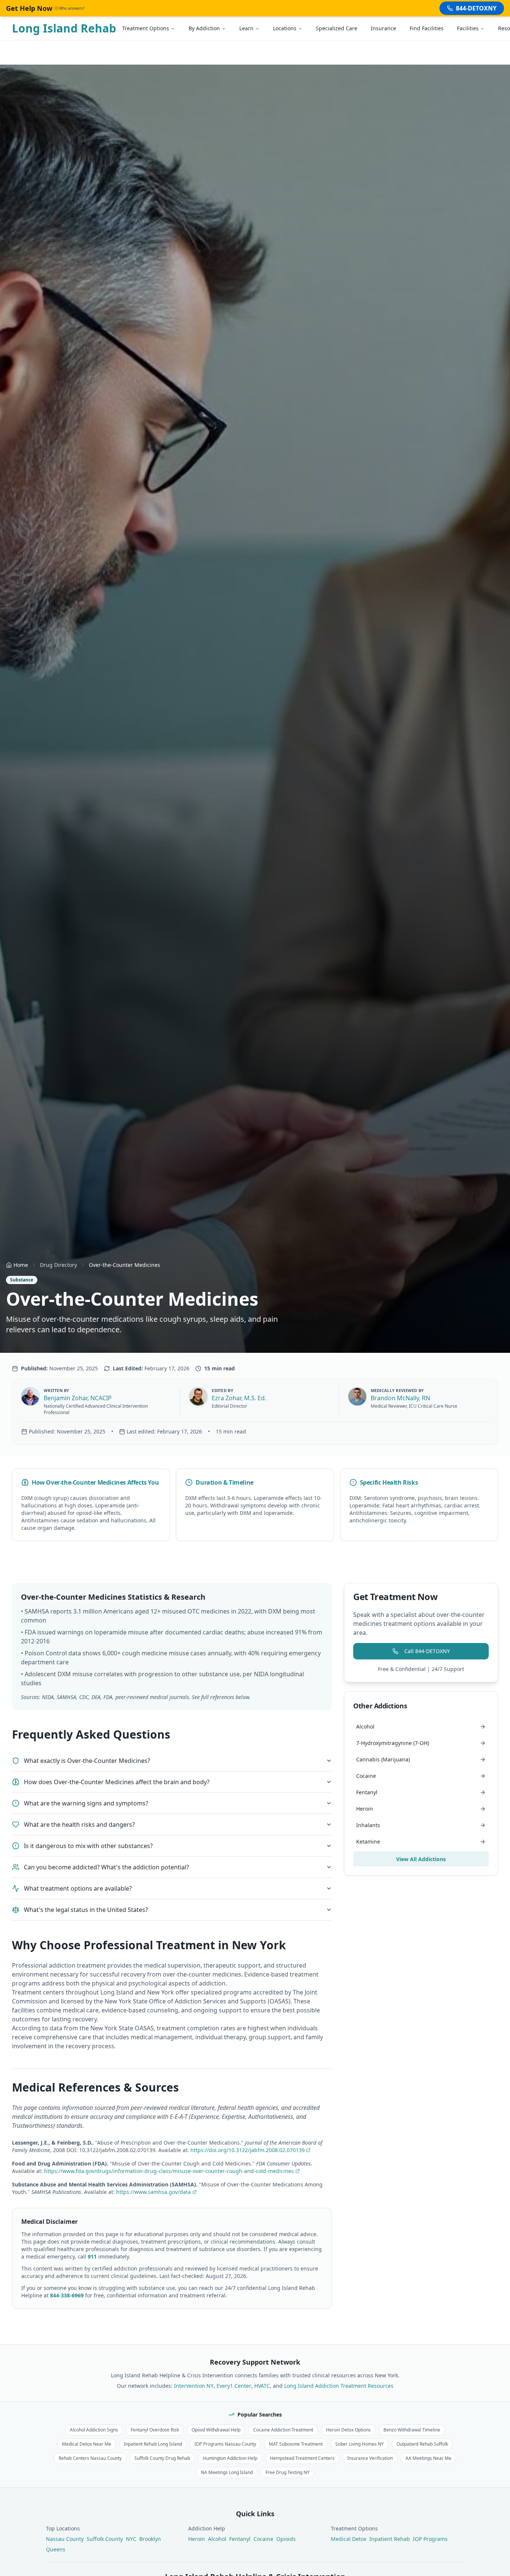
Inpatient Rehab (390, 2539)
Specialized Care (337, 28)
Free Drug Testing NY (287, 2472)
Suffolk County (105, 2539)
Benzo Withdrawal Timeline (412, 2430)
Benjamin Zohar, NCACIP (78, 1398)
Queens (56, 2549)
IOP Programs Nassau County (225, 2444)
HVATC (262, 2386)
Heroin (197, 2539)
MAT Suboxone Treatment (296, 2444)
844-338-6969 (67, 2295)
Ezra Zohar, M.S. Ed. (239, 1398)
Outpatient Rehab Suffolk (422, 2444)
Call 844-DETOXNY (427, 1651)
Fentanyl (240, 2539)
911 (92, 2256)
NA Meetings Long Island (227, 2472)
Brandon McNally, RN (400, 1398)
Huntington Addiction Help (230, 2458)
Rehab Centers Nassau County (90, 2458)
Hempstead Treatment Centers (302, 2458)
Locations (285, 28)
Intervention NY (194, 2386)
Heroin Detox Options (348, 2430)
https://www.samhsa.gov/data (153, 2192)
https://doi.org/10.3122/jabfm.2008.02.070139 (248, 2150)
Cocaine (263, 2539)
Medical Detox (349, 2539)
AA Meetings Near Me (428, 2458)
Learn (246, 28)
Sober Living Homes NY (360, 2444)
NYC (131, 2539)
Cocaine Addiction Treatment (283, 2430)
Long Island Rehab (64, 28)
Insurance (383, 28)
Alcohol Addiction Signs (94, 2430)
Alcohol (217, 2539)
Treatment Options (146, 28)
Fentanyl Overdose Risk (155, 2430)
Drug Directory (58, 1265)
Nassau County (65, 2539)
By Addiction (204, 28)
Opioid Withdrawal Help (216, 2430)
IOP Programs (430, 2539)
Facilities (468, 28)
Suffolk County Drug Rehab (162, 2458)
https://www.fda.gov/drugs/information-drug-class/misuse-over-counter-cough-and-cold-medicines (169, 2171)
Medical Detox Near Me (87, 2444)
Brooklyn (150, 2539)
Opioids (286, 2539)
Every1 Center (234, 2386)
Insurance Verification (370, 2458)
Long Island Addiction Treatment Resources (339, 2386)
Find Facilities (427, 28)
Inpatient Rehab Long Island (153, 2444)
